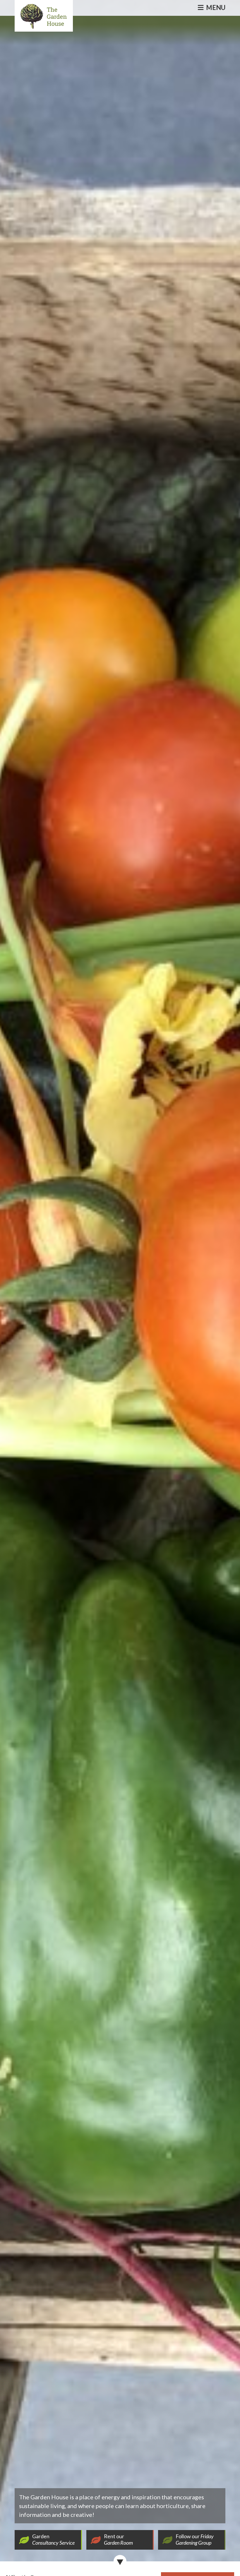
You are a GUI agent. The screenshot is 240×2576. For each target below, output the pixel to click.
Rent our (118, 2539)
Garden (53, 2539)
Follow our (195, 2539)
